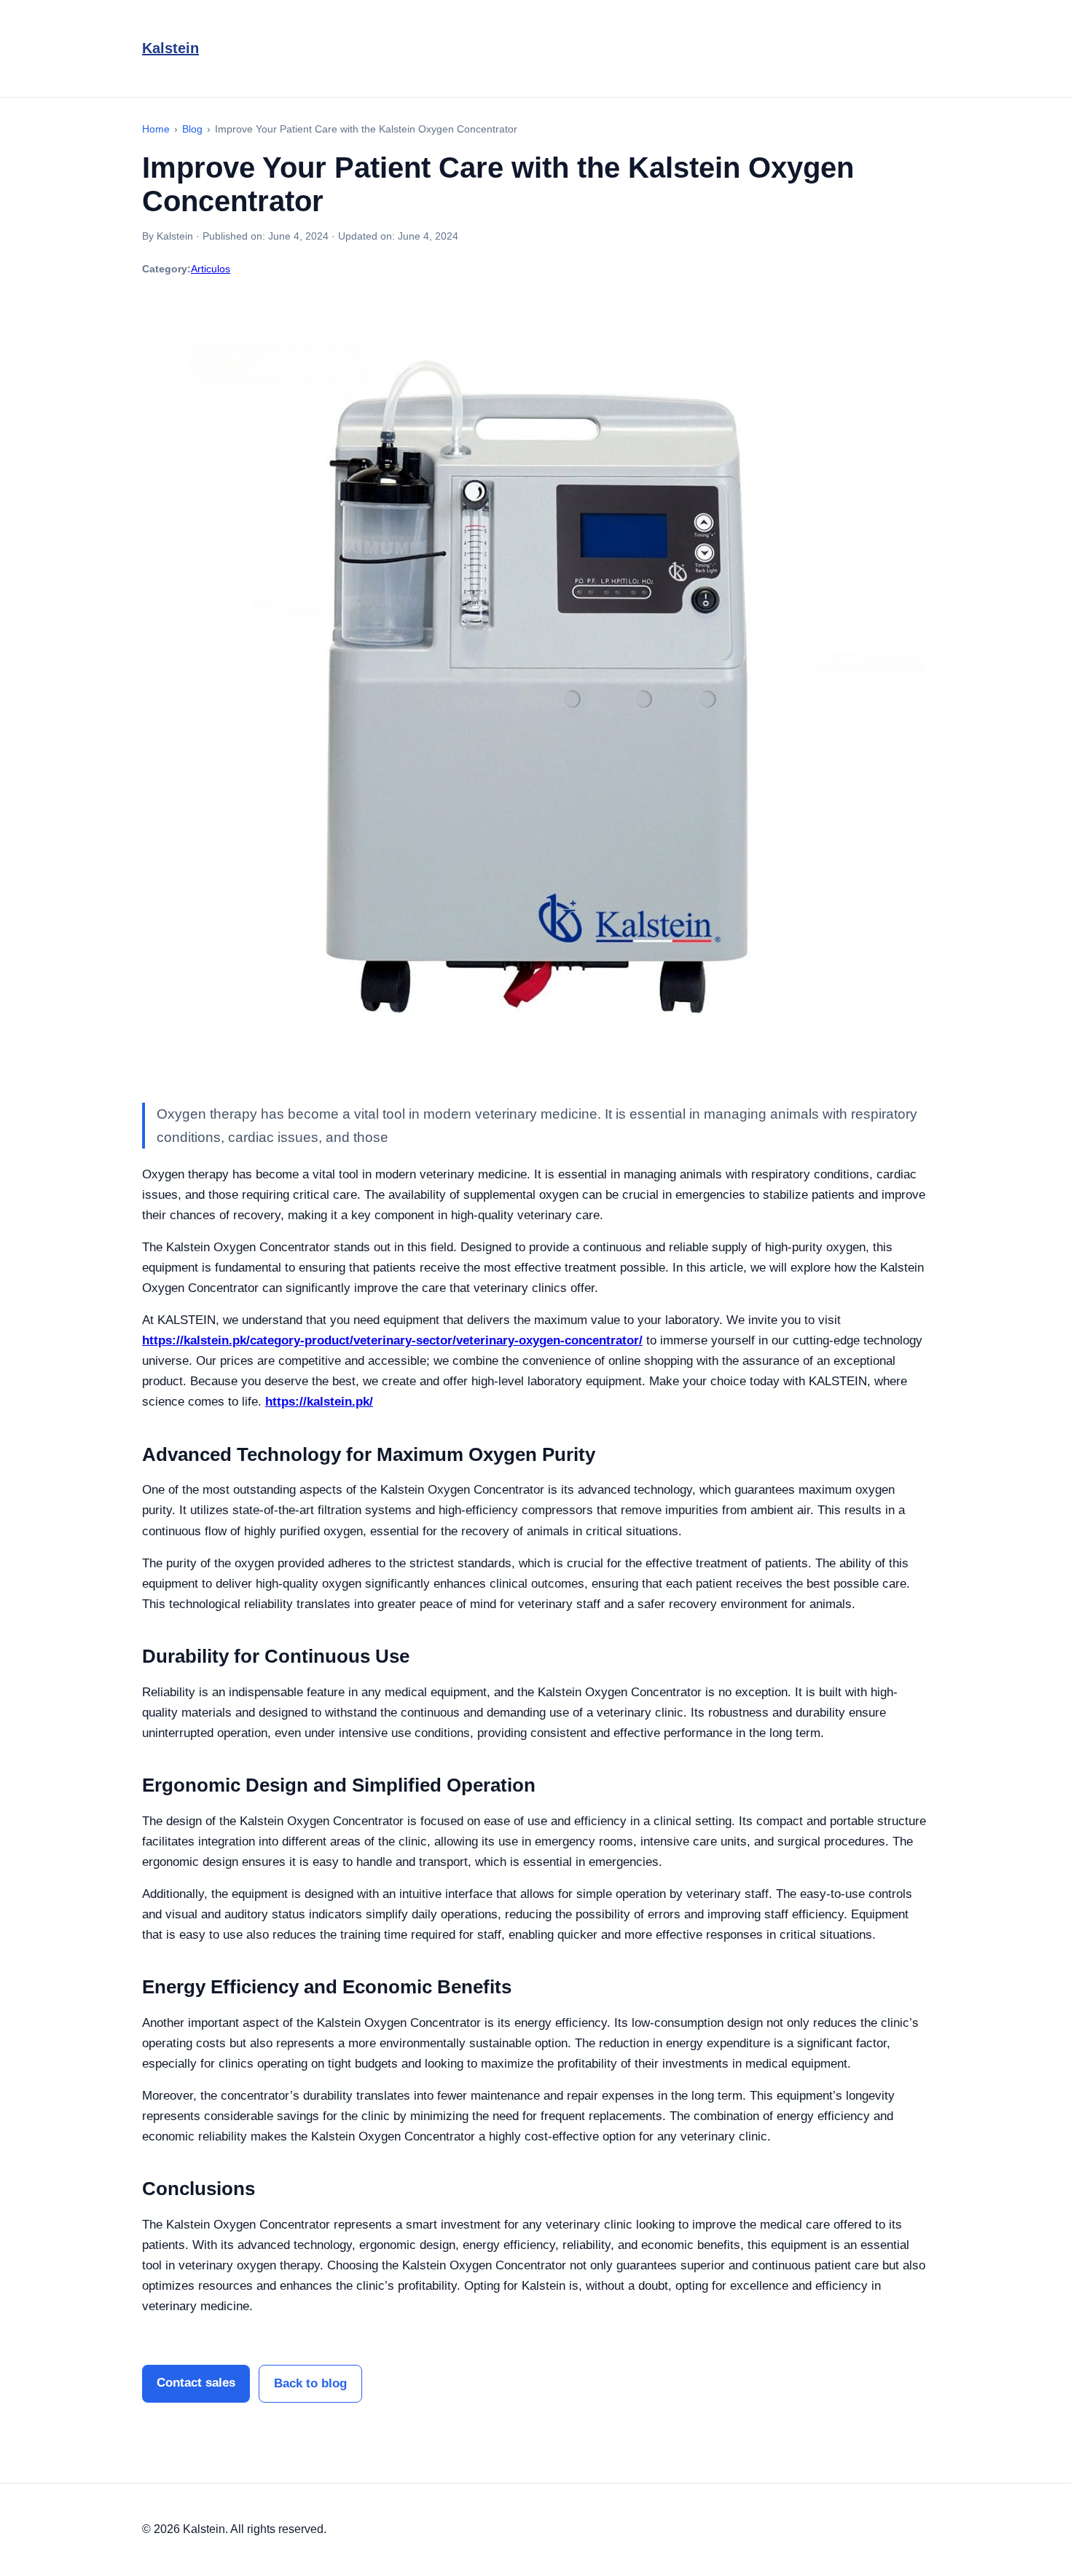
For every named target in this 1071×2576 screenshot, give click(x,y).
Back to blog (310, 2383)
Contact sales (196, 2383)
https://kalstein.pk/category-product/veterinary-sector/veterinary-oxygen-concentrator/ (392, 1340)
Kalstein (170, 48)
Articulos (211, 269)
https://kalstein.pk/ (319, 1402)
